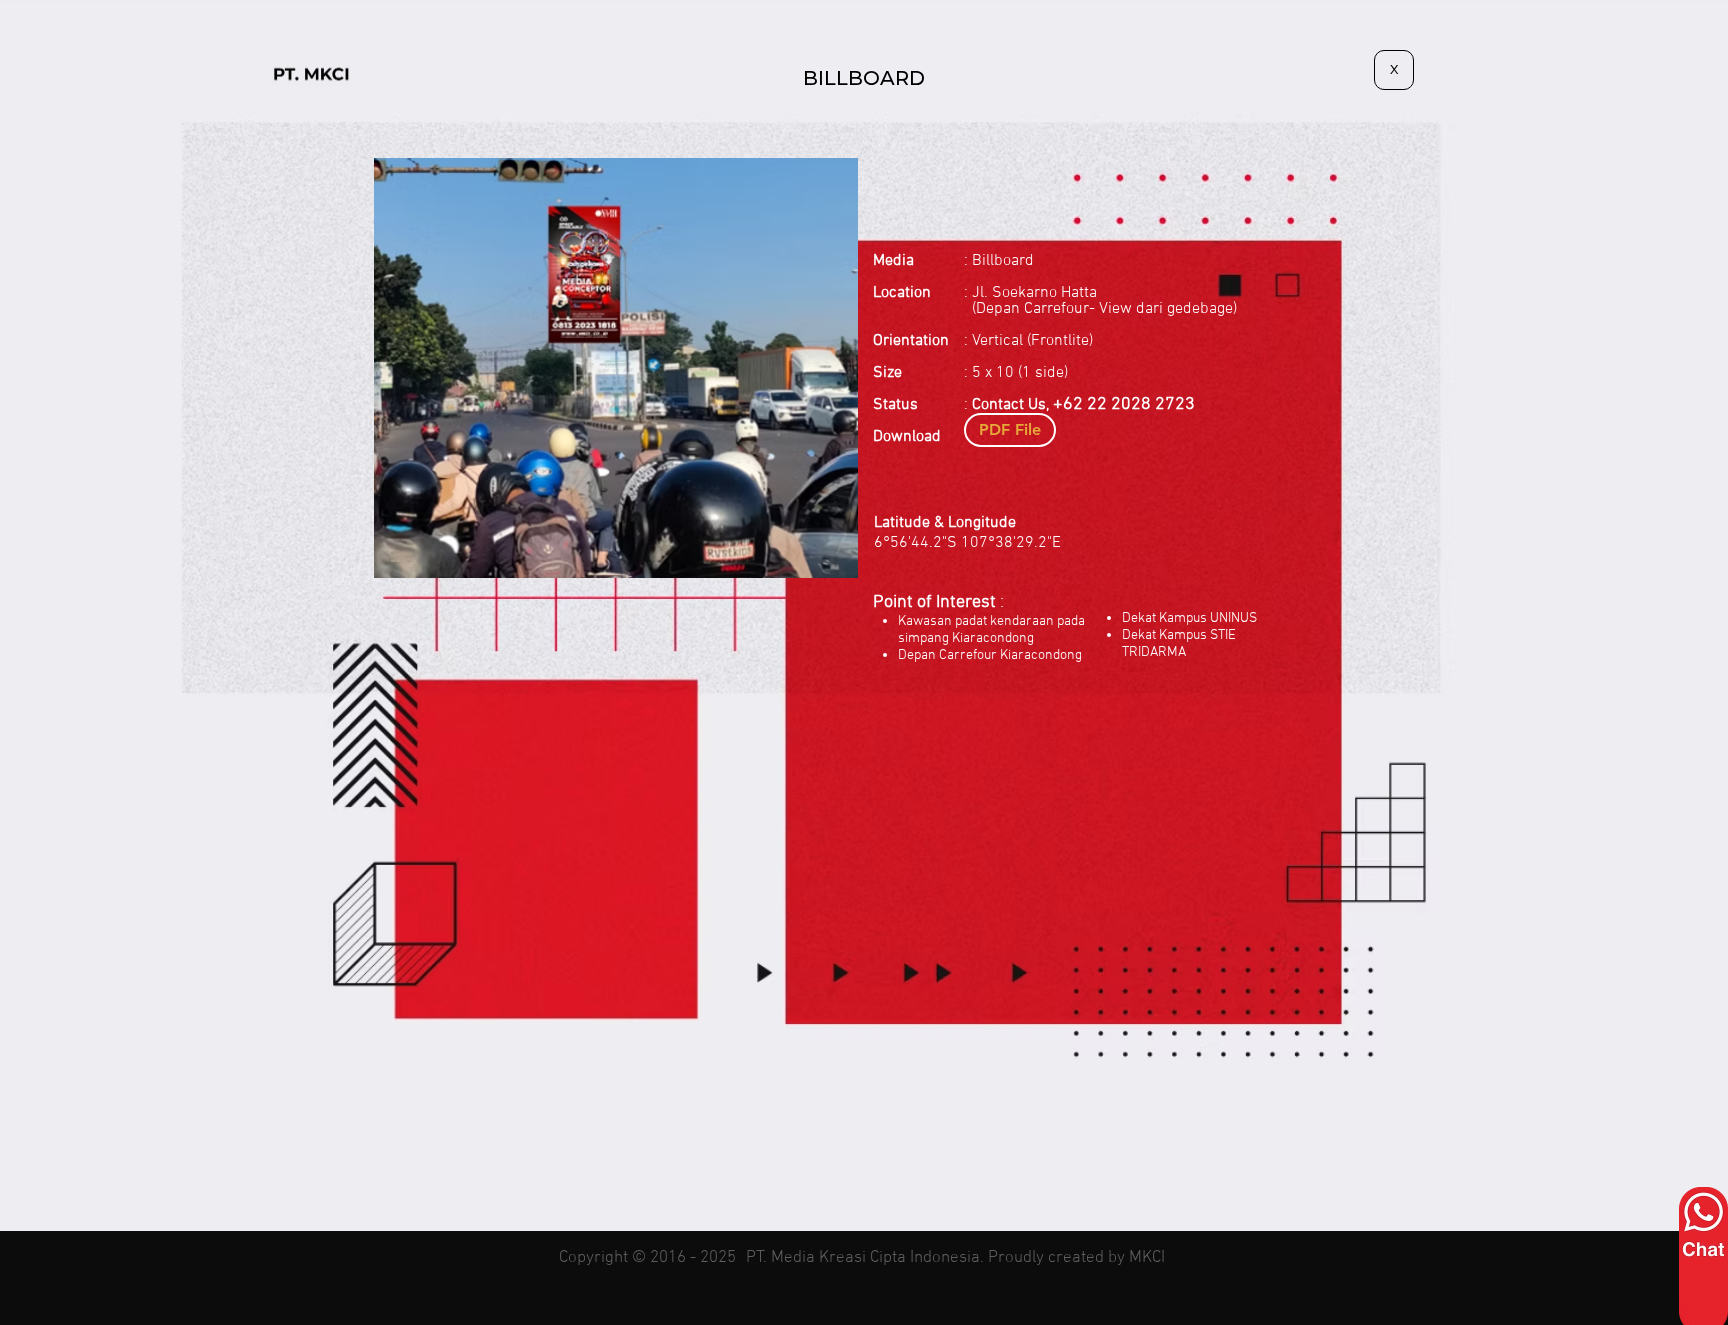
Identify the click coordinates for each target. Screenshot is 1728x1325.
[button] (616, 368)
